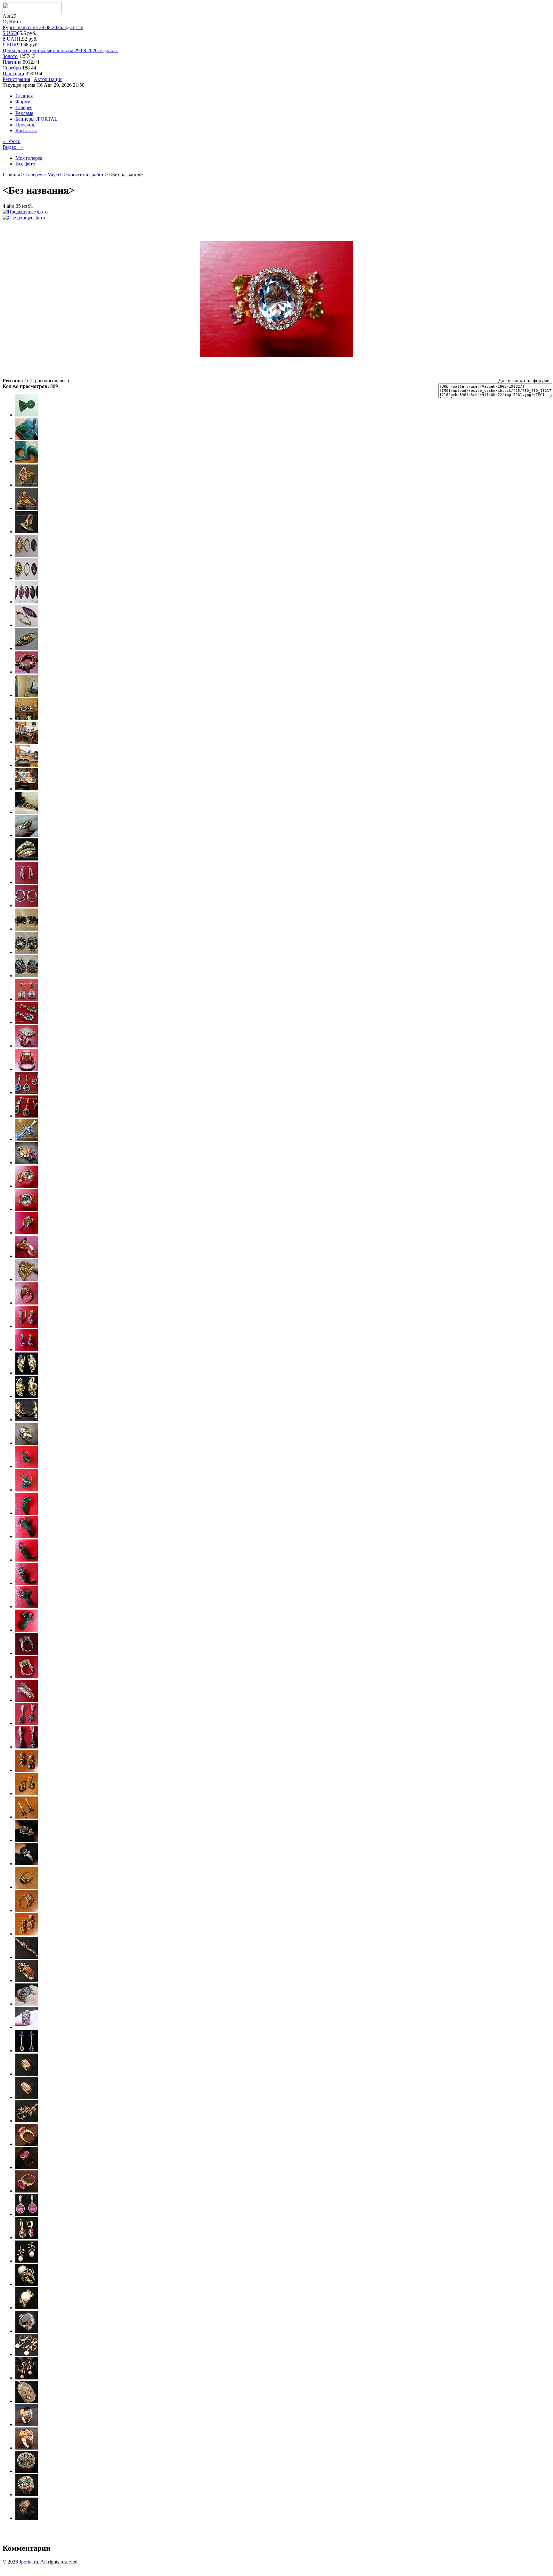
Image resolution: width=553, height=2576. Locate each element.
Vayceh (55, 175)
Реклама (24, 113)
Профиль (25, 125)
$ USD (10, 33)
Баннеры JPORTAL (36, 119)
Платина (12, 62)
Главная (24, 96)
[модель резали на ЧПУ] (27, 2424)
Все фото (25, 164)
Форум (23, 102)
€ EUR (10, 45)
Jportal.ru (29, 2562)
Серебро (12, 68)
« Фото (12, 141)
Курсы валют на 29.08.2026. (43, 27)
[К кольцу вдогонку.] (27, 1934)
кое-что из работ (86, 175)
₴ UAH (10, 39)
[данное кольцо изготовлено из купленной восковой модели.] (27, 2004)
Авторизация (48, 79)
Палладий (13, 73)
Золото (10, 56)
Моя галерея (29, 158)
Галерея (24, 107)
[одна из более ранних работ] (27, 1957)
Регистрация (16, 79)
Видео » (13, 147)
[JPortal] (32, 11)
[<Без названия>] (25, 212)
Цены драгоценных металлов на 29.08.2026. (60, 50)
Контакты (26, 130)
